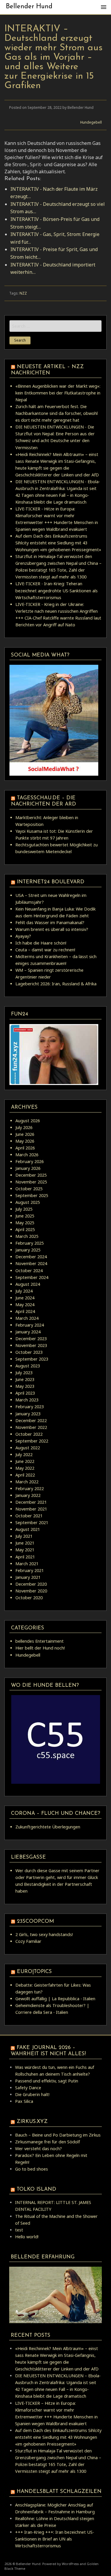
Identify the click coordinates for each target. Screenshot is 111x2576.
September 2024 (32, 1277)
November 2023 (31, 1345)
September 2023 (32, 1359)
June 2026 (25, 1134)
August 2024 (28, 1284)
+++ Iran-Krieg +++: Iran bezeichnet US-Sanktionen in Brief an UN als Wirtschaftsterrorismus (55, 2539)
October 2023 (29, 1352)
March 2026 (27, 1155)
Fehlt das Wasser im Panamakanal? (50, 922)
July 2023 (24, 1373)
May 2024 (25, 1305)
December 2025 (31, 1175)
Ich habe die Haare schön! (41, 943)
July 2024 (24, 1291)
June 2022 (25, 1461)
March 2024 (27, 1318)
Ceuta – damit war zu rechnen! (45, 950)
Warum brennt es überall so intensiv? (52, 929)
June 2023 (25, 1379)
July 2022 (24, 1454)
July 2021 (24, 1536)
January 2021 (28, 1577)
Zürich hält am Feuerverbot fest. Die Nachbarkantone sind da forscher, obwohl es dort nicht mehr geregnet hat (57, 413)
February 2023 (30, 1407)
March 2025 (27, 1236)
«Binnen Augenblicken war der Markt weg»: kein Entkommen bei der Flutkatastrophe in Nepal (58, 393)
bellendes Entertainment (40, 1641)
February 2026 (30, 1161)
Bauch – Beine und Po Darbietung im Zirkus (58, 2135)
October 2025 (29, 1189)
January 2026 (28, 1168)
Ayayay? (23, 936)
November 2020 (31, 1591)
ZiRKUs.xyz (32, 2122)
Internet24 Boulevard (51, 882)
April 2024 (25, 1311)
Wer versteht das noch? (38, 2149)
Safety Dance (28, 2088)
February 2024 (30, 1325)
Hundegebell (91, 122)
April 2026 (25, 1148)
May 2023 (25, 1386)
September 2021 (32, 1523)
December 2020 (31, 1584)
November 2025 (31, 1182)
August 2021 (28, 1529)
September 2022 (32, 1441)
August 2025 (28, 1202)
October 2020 (29, 1598)
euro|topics (34, 1972)
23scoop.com (35, 1921)
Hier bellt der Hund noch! (40, 1648)
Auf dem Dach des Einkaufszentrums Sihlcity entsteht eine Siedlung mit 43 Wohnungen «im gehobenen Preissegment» (58, 543)
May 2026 (25, 1141)
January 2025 (28, 1250)
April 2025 (25, 1229)
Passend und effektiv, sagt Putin (47, 2081)
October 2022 (29, 1434)
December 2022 (31, 1420)
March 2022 (27, 1482)
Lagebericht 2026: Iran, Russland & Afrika (56, 984)
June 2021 (25, 1543)
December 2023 (31, 1339)
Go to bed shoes (32, 2169)
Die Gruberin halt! (32, 2094)
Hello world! (27, 2237)
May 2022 (25, 1468)
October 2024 (29, 1271)
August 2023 (28, 1366)
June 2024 (25, 1298)
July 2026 (24, 1127)
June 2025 (25, 1216)
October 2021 (29, 1516)
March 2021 (27, 1564)
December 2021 (31, 1502)
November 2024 (31, 1263)
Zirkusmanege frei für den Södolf (48, 2142)
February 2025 (30, 1243)
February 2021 (30, 1570)
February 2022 (30, 1488)
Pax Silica (24, 2101)
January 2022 (28, 1495)
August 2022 (28, 1448)
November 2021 (31, 1509)
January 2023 (28, 1414)
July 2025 (24, 1209)
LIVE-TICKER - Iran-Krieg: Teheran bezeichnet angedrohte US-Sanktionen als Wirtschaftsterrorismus (57, 590)
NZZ (23, 293)
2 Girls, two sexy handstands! (44, 1934)
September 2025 (32, 1195)
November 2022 (31, 1427)
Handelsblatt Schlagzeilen (59, 2492)
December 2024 (31, 1257)
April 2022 (25, 1475)
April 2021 (25, 1557)
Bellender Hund (29, 7)
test (19, 2230)
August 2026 (28, 1121)
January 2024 (28, 1332)
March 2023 (27, 1400)
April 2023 (25, 1393)
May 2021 (25, 1550)
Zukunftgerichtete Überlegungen (48, 1827)
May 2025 (25, 1223)
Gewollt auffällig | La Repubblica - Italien (55, 1999)
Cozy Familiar (28, 1941)
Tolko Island (36, 2189)
